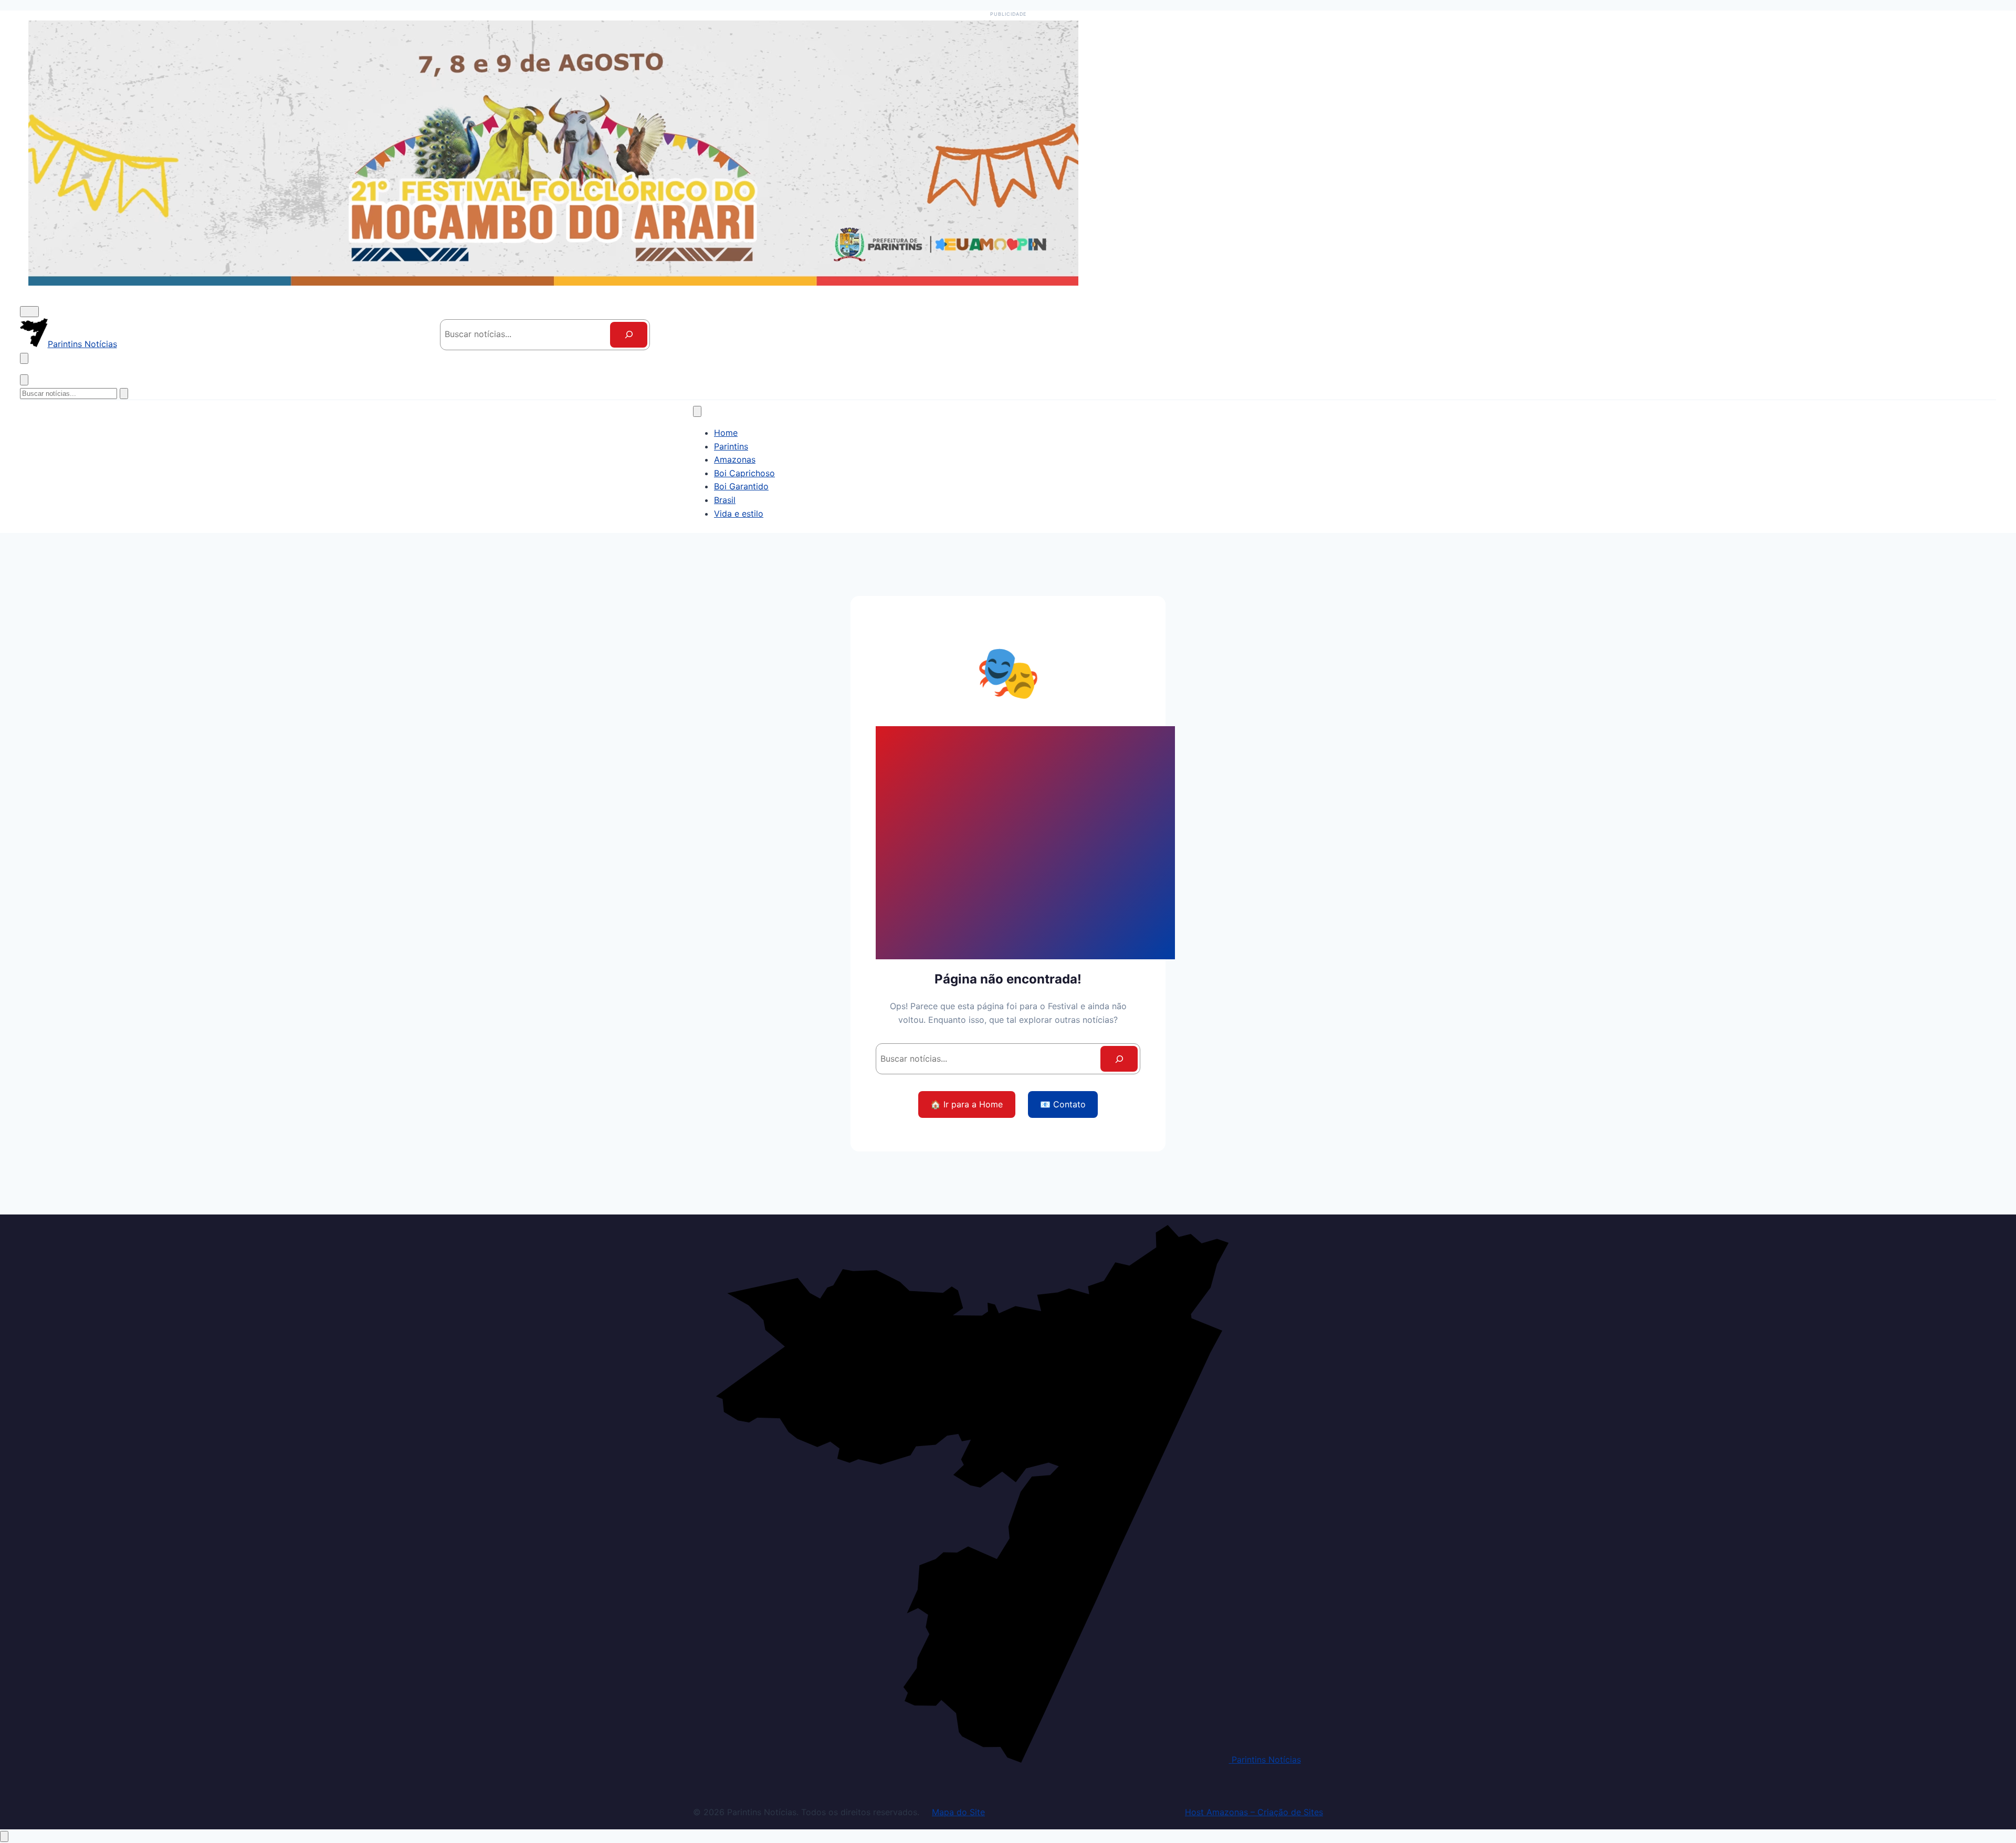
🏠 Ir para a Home (967, 1104)
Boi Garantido (741, 486)
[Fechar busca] (24, 380)
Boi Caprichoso (744, 473)
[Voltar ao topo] (4, 1836)
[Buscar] (629, 335)
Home (726, 433)
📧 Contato (1063, 1104)
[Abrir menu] (29, 312)
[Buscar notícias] (24, 358)
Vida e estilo (739, 514)
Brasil (725, 500)
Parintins (731, 446)
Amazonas (735, 459)
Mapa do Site (958, 1812)
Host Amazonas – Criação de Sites (1254, 1812)
